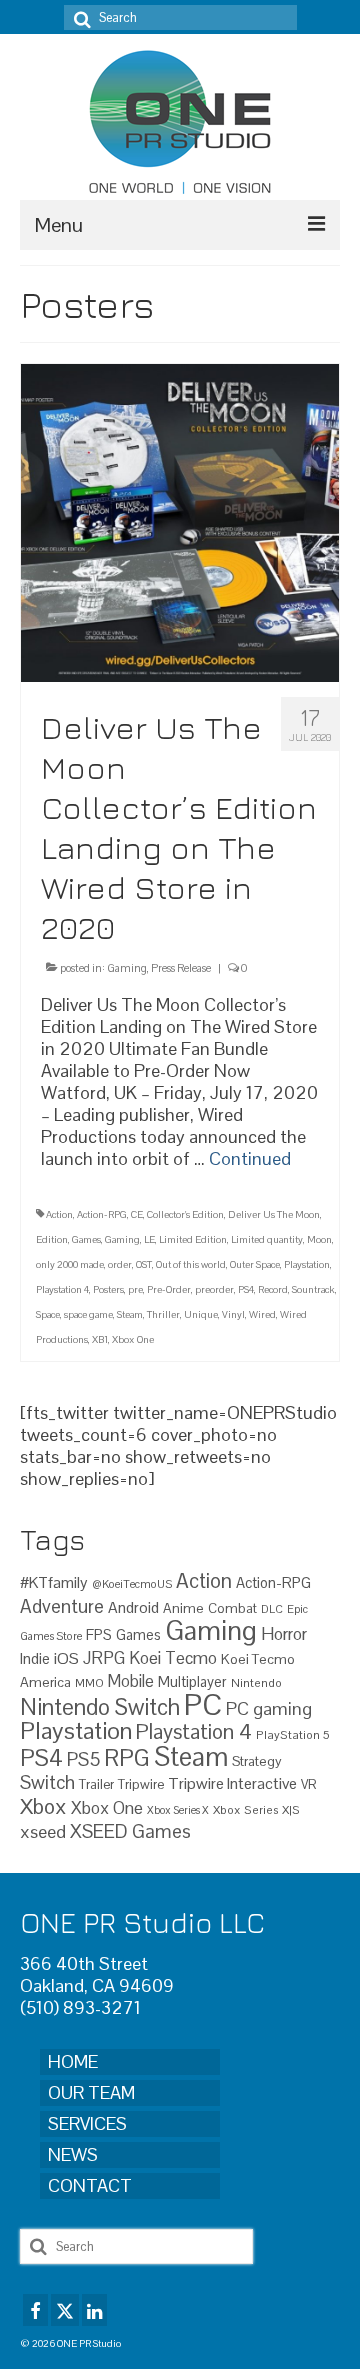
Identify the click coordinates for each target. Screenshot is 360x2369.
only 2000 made (70, 1264)
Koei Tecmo (173, 1658)
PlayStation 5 (293, 1734)
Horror (284, 1634)
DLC (272, 1609)
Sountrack (313, 1289)
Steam (130, 1314)
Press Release (181, 968)
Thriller (163, 1314)
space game (88, 1314)
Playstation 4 (62, 1289)
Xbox (43, 1806)
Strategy (257, 1761)
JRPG (104, 1658)
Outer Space (255, 1264)
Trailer (96, 1784)
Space (48, 1314)
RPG (127, 1758)
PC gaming (269, 1708)
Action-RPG (102, 1214)
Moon (319, 1239)
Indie (35, 1658)
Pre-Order (169, 1289)
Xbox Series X (178, 1810)
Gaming (127, 968)
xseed (43, 1831)
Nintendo (256, 1682)
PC (203, 1705)
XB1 (100, 1339)
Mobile (131, 1681)
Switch (47, 1782)
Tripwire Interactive (232, 1783)
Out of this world (191, 1264)
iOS (66, 1658)
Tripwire (141, 1784)
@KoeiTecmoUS (132, 1584)
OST (144, 1264)
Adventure (62, 1606)
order (120, 1264)
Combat (232, 1608)
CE (137, 1214)
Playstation (307, 1264)
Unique (201, 1314)
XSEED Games (130, 1831)
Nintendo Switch (100, 1707)
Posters (108, 1289)
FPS (99, 1635)
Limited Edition (193, 1239)
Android (133, 1608)
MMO (89, 1682)
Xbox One (133, 1339)
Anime (183, 1608)
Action (59, 1214)
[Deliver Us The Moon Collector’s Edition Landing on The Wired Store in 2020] (180, 521)
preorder (214, 1289)
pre (135, 1289)
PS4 (246, 1289)
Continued (250, 1158)
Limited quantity (267, 1239)
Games (86, 1239)
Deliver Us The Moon (274, 1214)
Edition (52, 1239)
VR (308, 1784)
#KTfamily (54, 1582)
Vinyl (233, 1314)
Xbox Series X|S (256, 1809)
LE (149, 1239)
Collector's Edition (185, 1214)
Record (273, 1289)
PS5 (83, 1759)
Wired (262, 1314)
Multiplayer (192, 1682)
